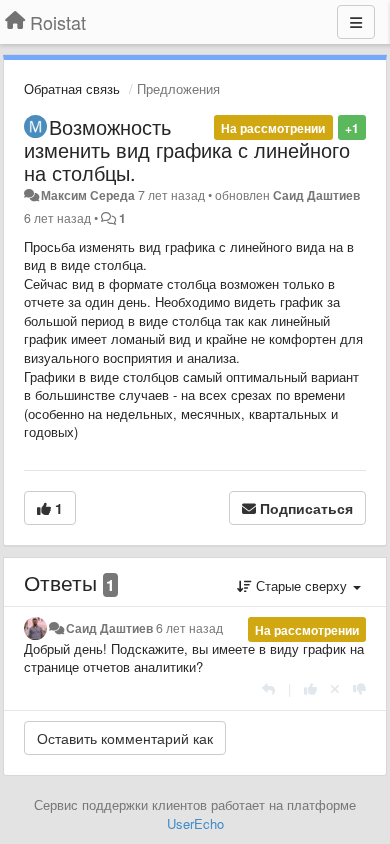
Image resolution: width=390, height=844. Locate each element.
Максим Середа (88, 195)
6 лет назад (189, 628)
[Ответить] (268, 688)
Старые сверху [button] (301, 585)
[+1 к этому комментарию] (310, 688)
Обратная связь (72, 88)
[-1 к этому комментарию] (359, 688)
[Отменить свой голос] (335, 688)
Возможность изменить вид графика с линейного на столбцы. (187, 149)
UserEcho (195, 823)
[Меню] (356, 22)
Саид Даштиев (316, 195)
